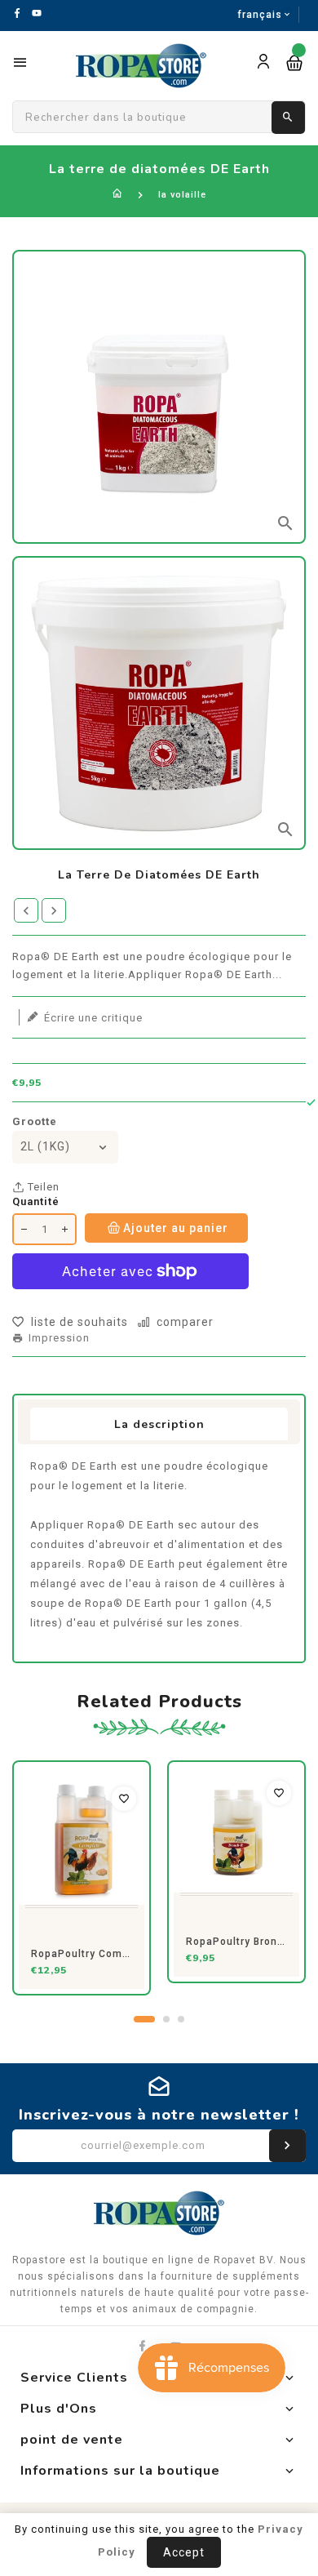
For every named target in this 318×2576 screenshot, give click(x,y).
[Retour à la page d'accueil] (118, 195)
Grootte (35, 1121)
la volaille (182, 195)
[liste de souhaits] (124, 1799)
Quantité (36, 1201)
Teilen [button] (42, 1187)
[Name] (287, 2146)
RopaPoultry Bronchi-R (236, 1942)
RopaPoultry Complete (82, 1954)
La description (159, 1424)
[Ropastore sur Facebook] (142, 2346)
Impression (59, 1338)
